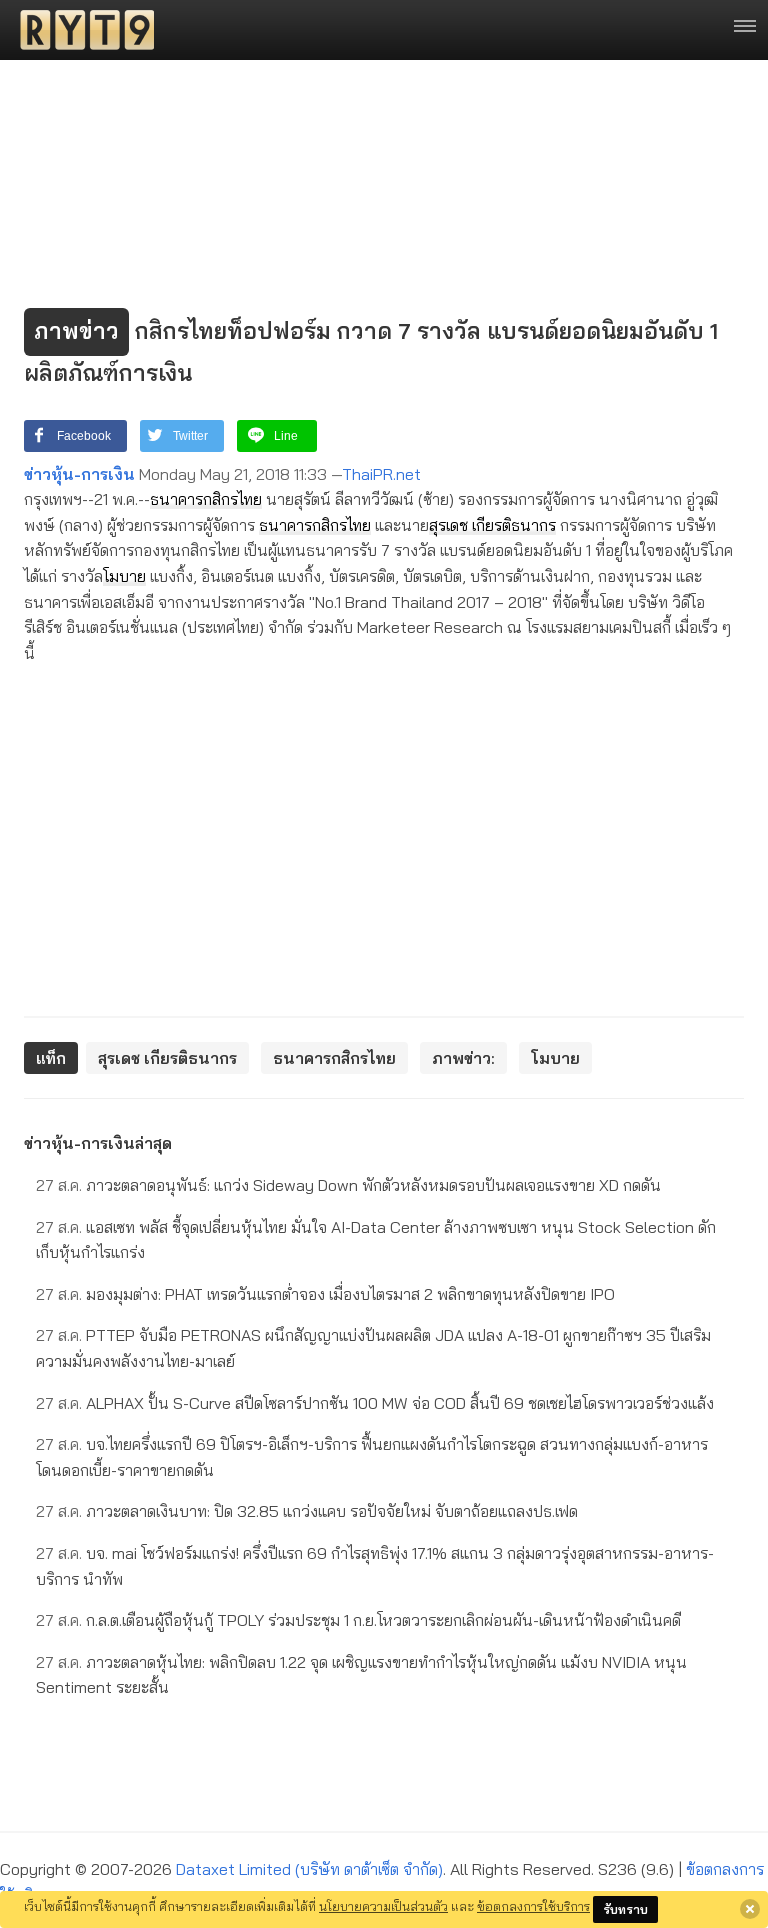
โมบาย (124, 576)
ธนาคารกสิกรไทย (206, 499)
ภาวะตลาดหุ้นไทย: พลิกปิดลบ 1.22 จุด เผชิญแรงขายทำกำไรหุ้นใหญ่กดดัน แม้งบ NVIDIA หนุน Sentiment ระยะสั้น (361, 1675)
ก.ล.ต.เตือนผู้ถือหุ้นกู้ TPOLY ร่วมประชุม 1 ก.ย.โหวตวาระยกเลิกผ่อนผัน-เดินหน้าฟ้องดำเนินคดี (358, 1620)
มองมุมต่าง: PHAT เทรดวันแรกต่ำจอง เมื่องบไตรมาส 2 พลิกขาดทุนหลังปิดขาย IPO (325, 1294)
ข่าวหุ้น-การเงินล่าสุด (98, 1143)
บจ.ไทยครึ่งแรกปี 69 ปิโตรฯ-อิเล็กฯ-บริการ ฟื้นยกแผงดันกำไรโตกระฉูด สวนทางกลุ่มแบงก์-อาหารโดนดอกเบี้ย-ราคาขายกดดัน (372, 1457)
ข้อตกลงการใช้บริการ (533, 1906)
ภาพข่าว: (463, 1058)
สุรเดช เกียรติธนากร (492, 525)
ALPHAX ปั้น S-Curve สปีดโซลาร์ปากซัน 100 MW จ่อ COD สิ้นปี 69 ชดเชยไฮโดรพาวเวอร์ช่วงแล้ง (375, 1403)
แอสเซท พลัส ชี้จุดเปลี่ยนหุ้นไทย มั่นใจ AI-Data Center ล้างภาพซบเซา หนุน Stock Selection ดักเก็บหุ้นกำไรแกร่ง (376, 1240)
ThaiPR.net (381, 474)
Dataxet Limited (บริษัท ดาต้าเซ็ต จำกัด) (309, 1869)
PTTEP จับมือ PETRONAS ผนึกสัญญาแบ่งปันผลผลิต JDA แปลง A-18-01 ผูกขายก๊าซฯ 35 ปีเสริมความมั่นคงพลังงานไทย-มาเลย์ (373, 1348)
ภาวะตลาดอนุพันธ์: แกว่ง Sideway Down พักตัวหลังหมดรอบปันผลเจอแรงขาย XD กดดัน (348, 1185)
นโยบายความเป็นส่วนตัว (383, 1906)
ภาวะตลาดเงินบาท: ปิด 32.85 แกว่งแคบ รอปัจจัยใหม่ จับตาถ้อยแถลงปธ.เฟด (307, 1511)
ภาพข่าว (76, 331)
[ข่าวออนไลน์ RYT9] (81, 30)
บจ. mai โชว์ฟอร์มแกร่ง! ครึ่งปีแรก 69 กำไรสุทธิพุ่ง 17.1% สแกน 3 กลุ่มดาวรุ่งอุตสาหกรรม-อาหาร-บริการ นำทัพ (375, 1566)
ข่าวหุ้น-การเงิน (79, 474)
